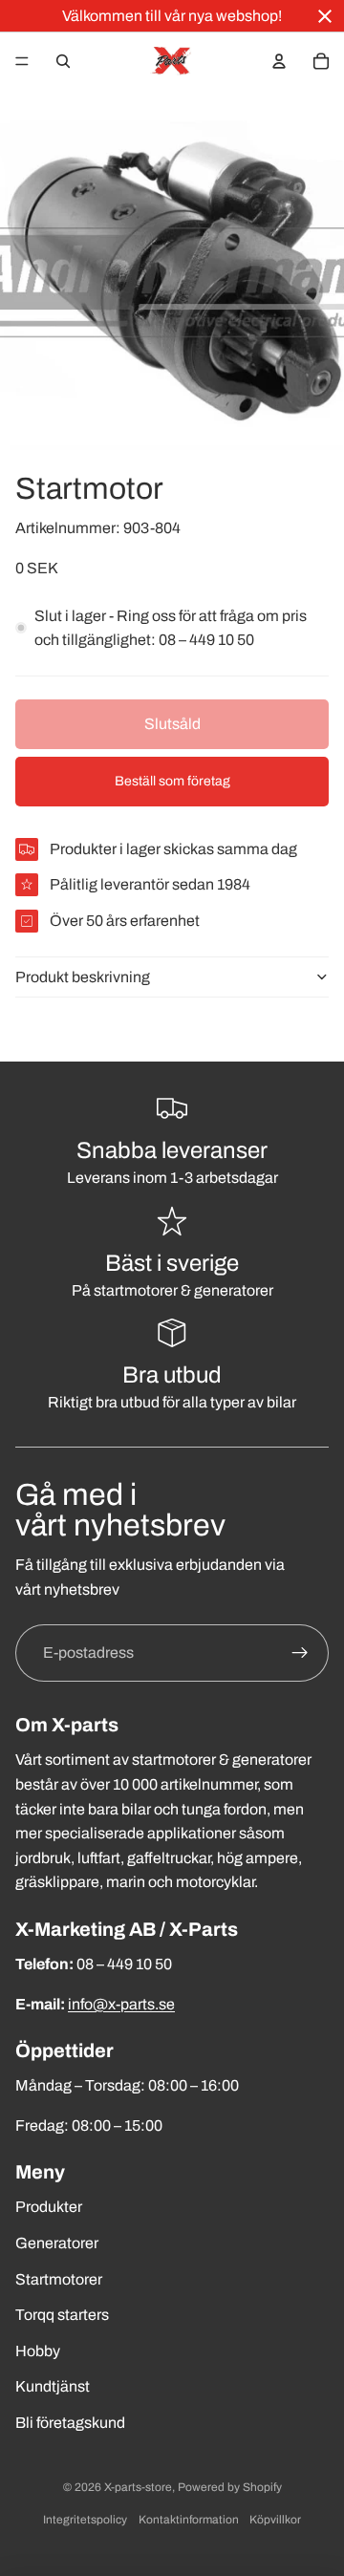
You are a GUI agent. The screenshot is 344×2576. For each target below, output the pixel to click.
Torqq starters (62, 2315)
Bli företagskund (70, 2423)
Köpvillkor (275, 2520)
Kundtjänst (53, 2386)
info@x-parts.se (121, 2004)
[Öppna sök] (63, 61)
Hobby (38, 2351)
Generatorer (57, 2243)
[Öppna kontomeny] (279, 61)
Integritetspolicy (85, 2520)
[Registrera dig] (300, 1653)
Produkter (49, 2207)
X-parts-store (138, 2487)
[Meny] (22, 61)
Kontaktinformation (189, 2520)
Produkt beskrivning (83, 977)
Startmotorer (59, 2279)
